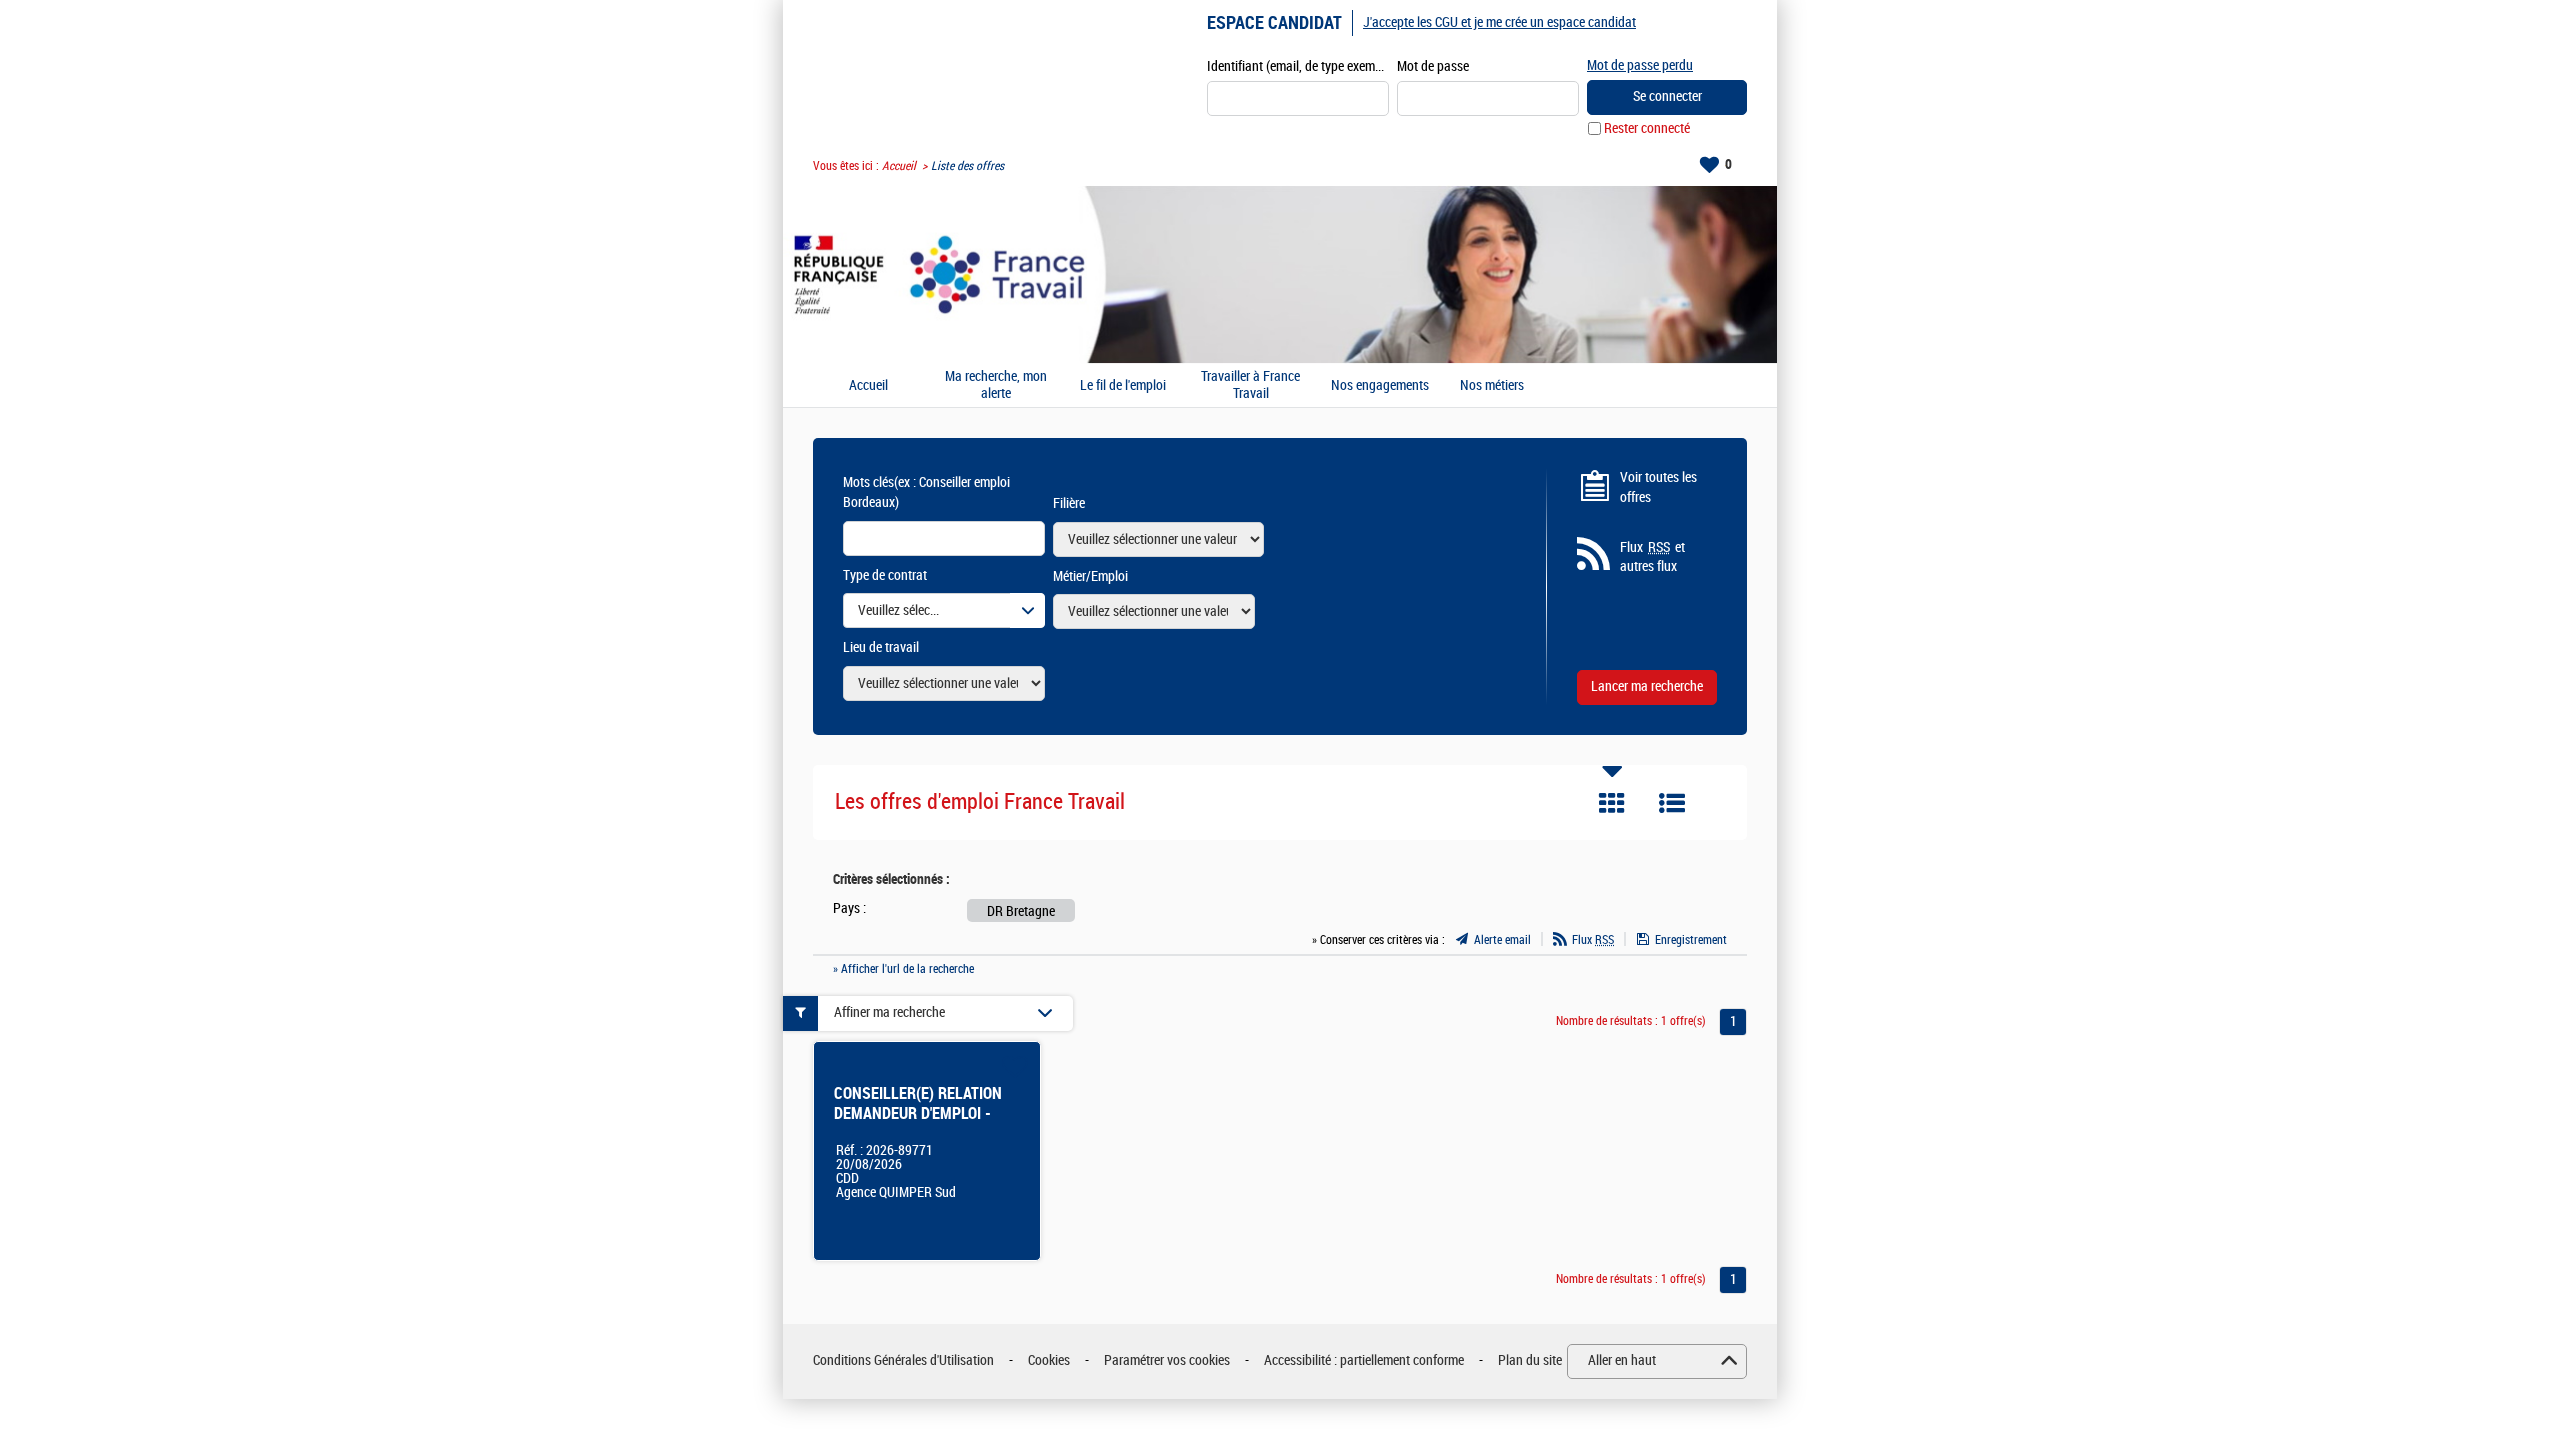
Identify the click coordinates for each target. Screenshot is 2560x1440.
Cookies (1049, 1360)
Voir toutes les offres (1658, 487)
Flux (1593, 940)
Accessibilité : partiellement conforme (1364, 1360)
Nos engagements (1380, 386)
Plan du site (1530, 1360)
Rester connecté (1647, 128)
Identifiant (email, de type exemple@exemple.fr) (1298, 66)
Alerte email (1502, 940)
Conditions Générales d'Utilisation (903, 1360)
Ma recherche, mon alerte (996, 385)
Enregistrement (1691, 940)
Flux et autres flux (1652, 557)
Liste (1672, 803)
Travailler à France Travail (1250, 385)
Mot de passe (1433, 66)
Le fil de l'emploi (1123, 386)
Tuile (1612, 803)
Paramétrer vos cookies (1167, 1360)
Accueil (899, 166)
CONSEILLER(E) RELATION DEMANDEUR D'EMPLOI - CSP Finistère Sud (918, 1113)
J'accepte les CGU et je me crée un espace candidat (1499, 22)
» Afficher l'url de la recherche (903, 969)
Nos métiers (1492, 386)
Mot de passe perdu (1640, 65)
